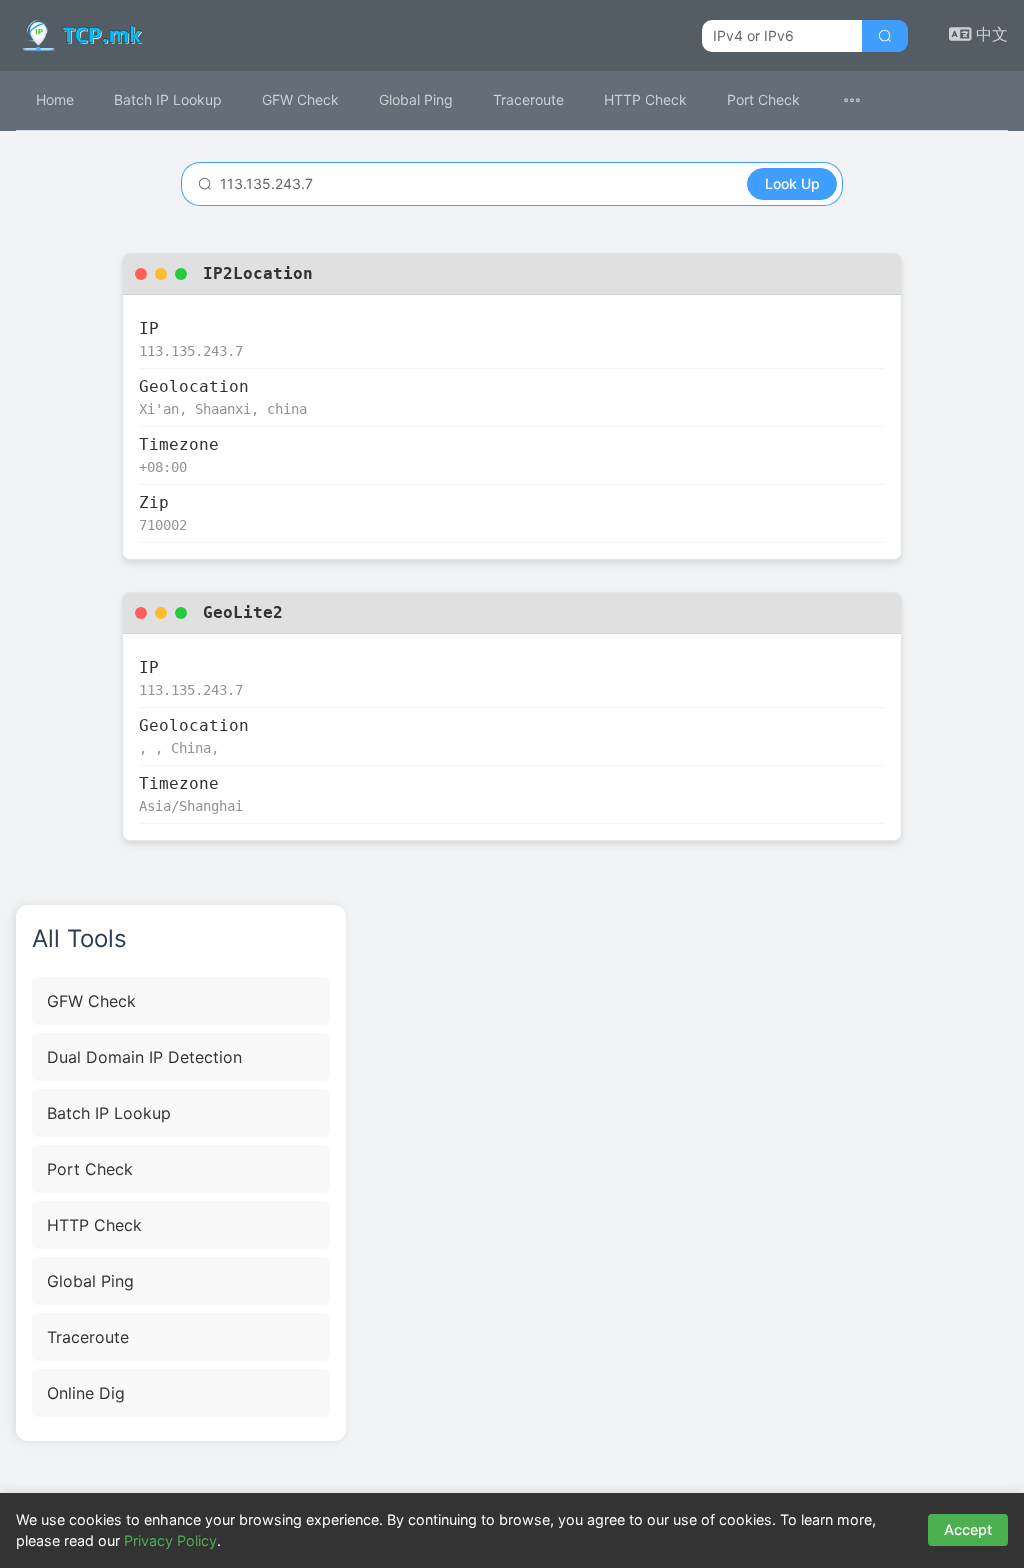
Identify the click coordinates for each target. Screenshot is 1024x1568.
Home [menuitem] (55, 99)
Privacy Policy (170, 1540)
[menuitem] (864, 100)
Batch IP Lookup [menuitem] (168, 99)
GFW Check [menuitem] (300, 99)
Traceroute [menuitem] (528, 99)
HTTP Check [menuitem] (645, 99)
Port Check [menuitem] (763, 99)
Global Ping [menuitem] (416, 99)
